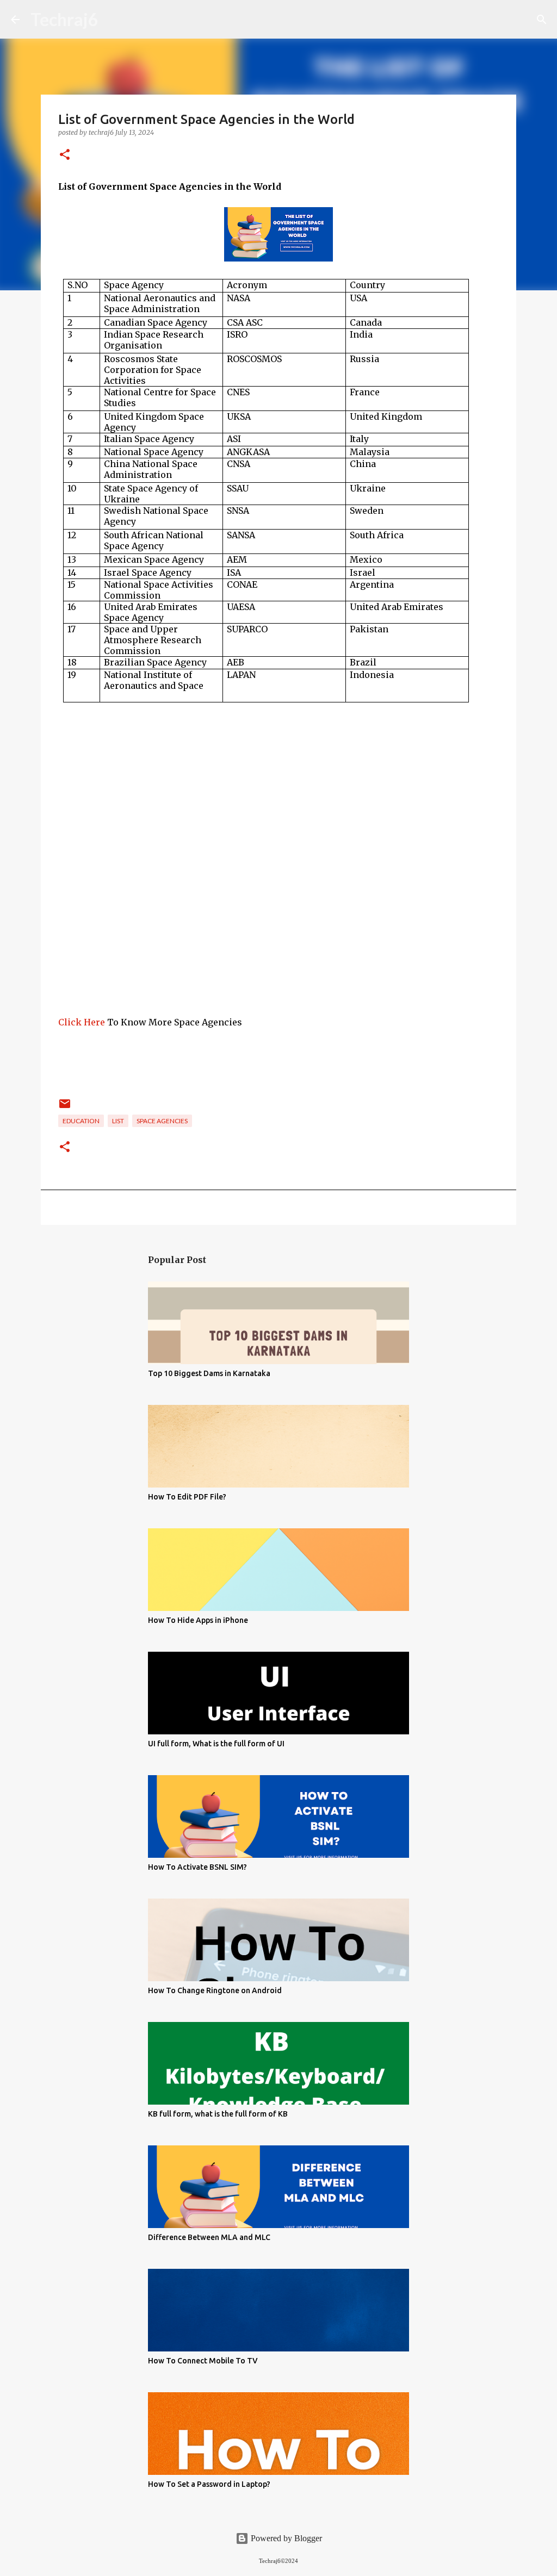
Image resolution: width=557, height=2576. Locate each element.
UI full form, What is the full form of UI (216, 1744)
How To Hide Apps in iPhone (198, 1620)
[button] (65, 155)
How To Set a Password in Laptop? (209, 2484)
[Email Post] (65, 1108)
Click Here (83, 1022)
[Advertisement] (278, 939)
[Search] (542, 20)
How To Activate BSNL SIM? (197, 1867)
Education (81, 1121)
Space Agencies (162, 1121)
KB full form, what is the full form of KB (218, 2114)
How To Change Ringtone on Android (215, 1990)
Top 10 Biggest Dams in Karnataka (209, 1373)
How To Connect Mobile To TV (203, 2361)
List (118, 1121)
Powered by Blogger (285, 2538)
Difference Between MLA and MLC (209, 2237)
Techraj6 (64, 19)
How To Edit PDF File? (187, 1497)
